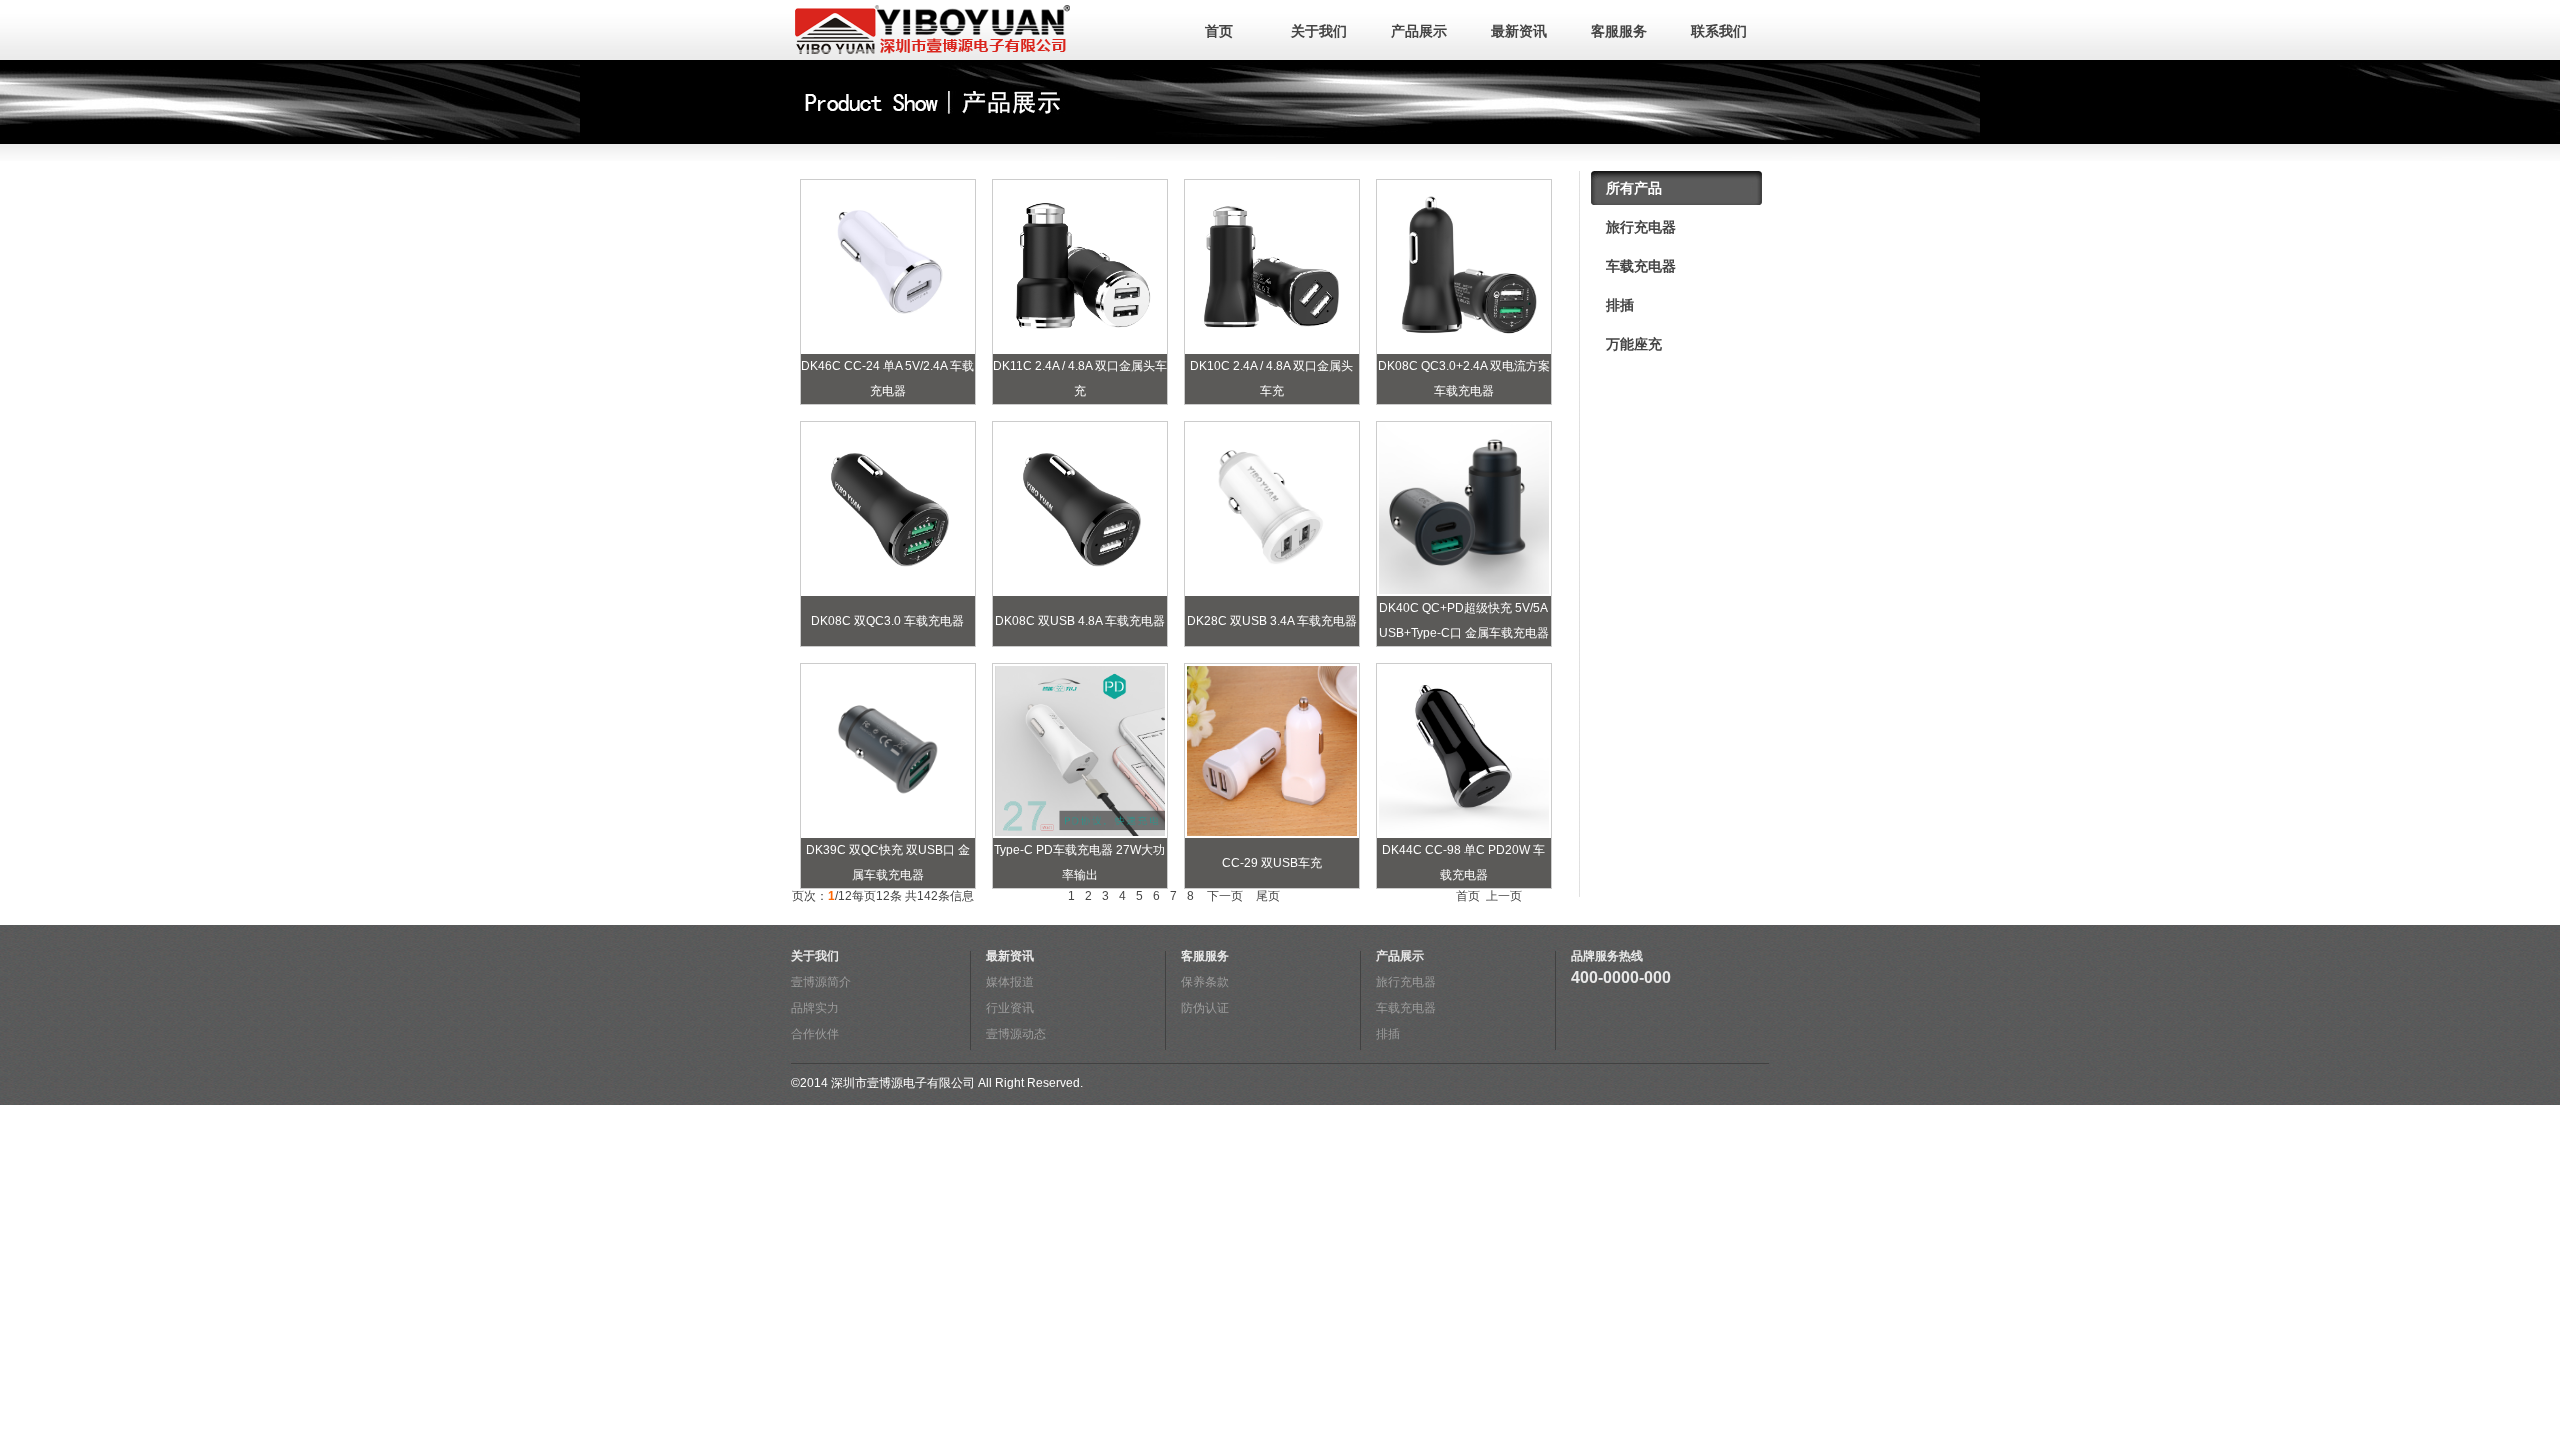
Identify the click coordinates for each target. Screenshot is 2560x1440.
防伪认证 (1205, 1008)
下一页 (1223, 896)
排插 (1620, 305)
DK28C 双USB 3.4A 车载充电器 (1272, 621)
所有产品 (1634, 188)
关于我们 (1319, 31)
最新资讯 (1519, 31)
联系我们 (1719, 31)
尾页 (1266, 896)
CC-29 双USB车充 (1272, 863)
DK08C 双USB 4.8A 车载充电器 (1080, 621)
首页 (1219, 31)
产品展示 (1419, 31)
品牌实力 (815, 1008)
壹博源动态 (1016, 1034)
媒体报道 (1010, 982)
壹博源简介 (821, 982)
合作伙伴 (815, 1034)
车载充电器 (1641, 266)
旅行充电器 (1641, 227)
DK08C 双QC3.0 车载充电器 (887, 621)
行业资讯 (1010, 1008)
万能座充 (1634, 344)
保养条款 (1205, 982)
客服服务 (1619, 31)
